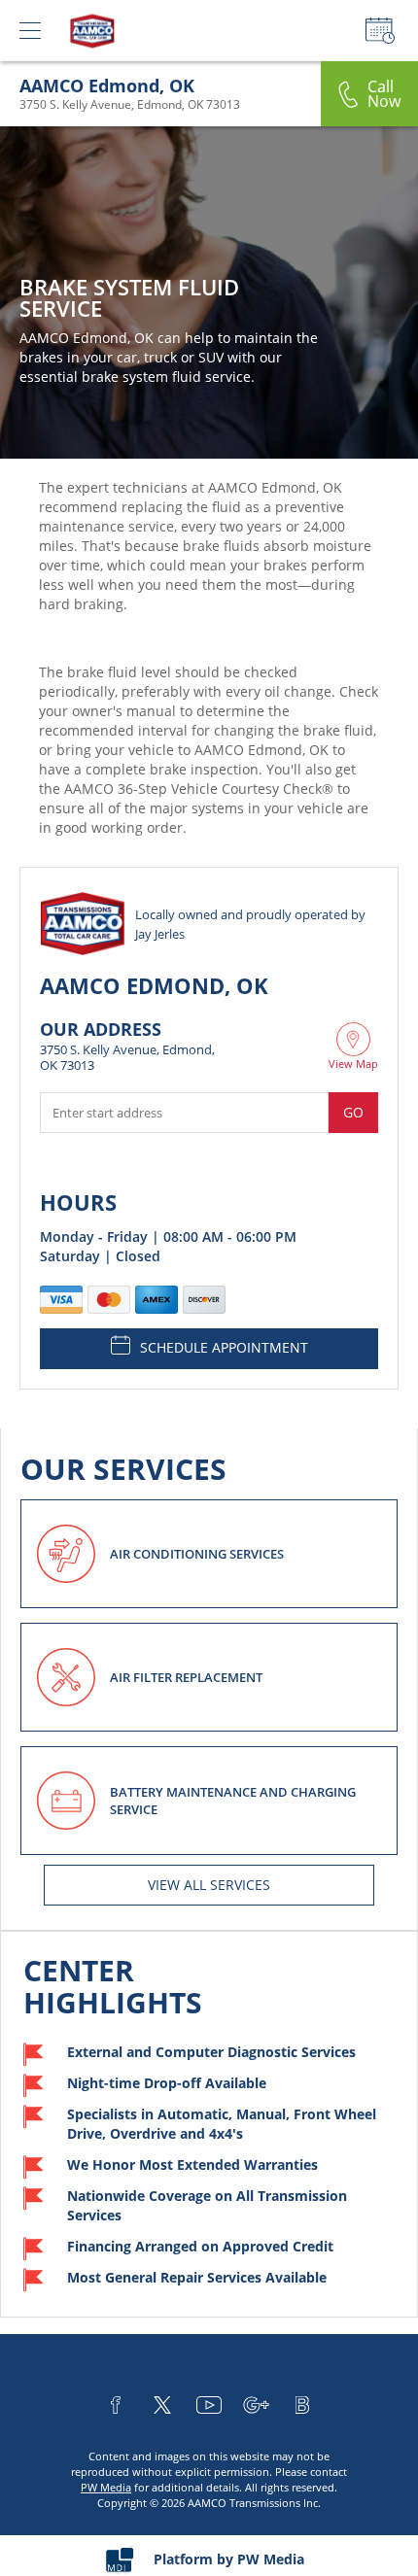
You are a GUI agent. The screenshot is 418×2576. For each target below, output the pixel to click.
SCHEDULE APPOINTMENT (224, 1347)
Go (353, 1112)
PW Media (106, 2487)
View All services (209, 1885)
